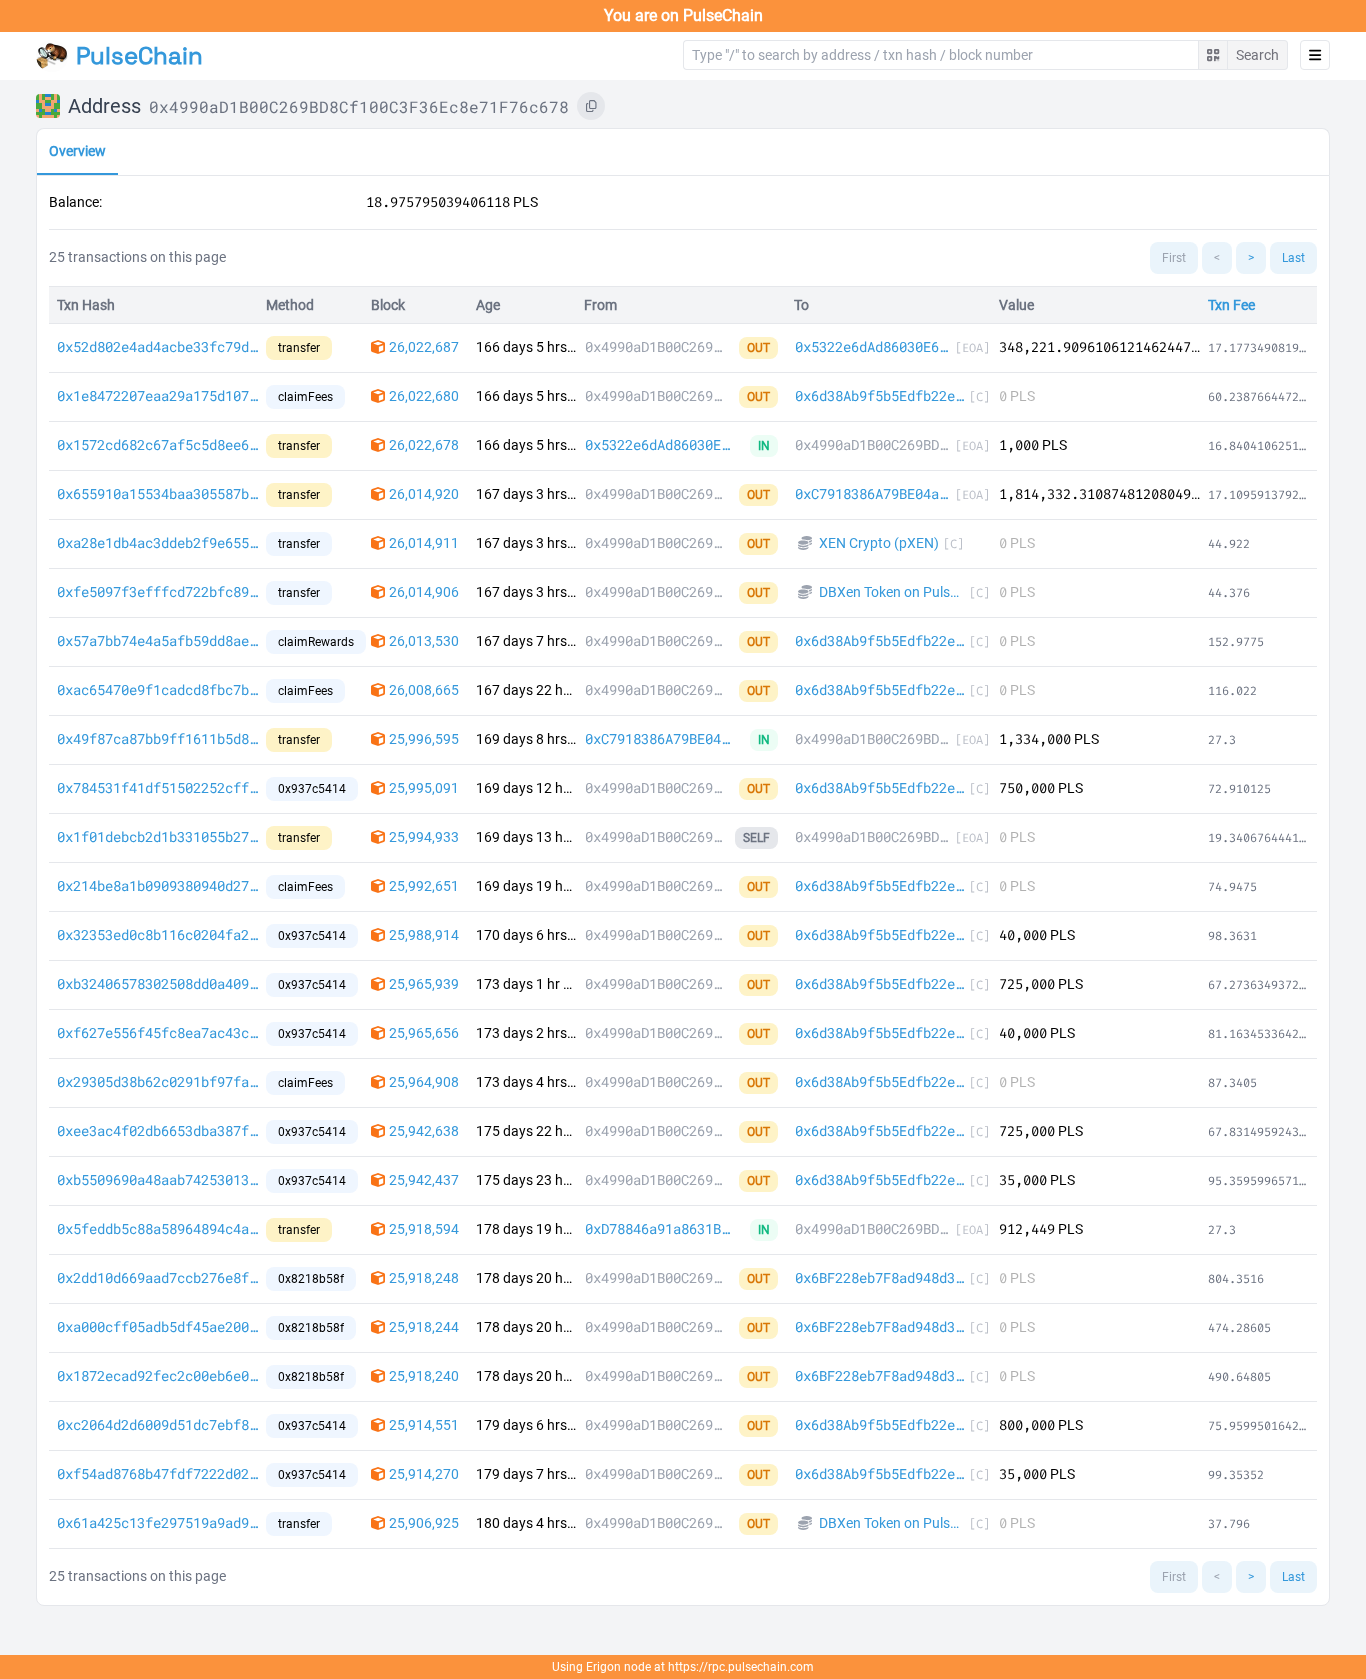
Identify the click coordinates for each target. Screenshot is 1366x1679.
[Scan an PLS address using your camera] (1213, 55)
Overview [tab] (77, 151)
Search (1257, 55)
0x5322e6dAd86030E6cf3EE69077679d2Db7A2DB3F (873, 346)
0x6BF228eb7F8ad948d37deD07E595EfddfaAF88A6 (880, 1277)
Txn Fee (1231, 305)
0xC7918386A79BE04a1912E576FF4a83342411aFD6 (873, 493)
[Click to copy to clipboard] (591, 106)
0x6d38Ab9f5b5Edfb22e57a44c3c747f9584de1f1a (880, 395)
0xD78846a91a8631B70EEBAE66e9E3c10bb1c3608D (660, 1228)
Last (1293, 258)
